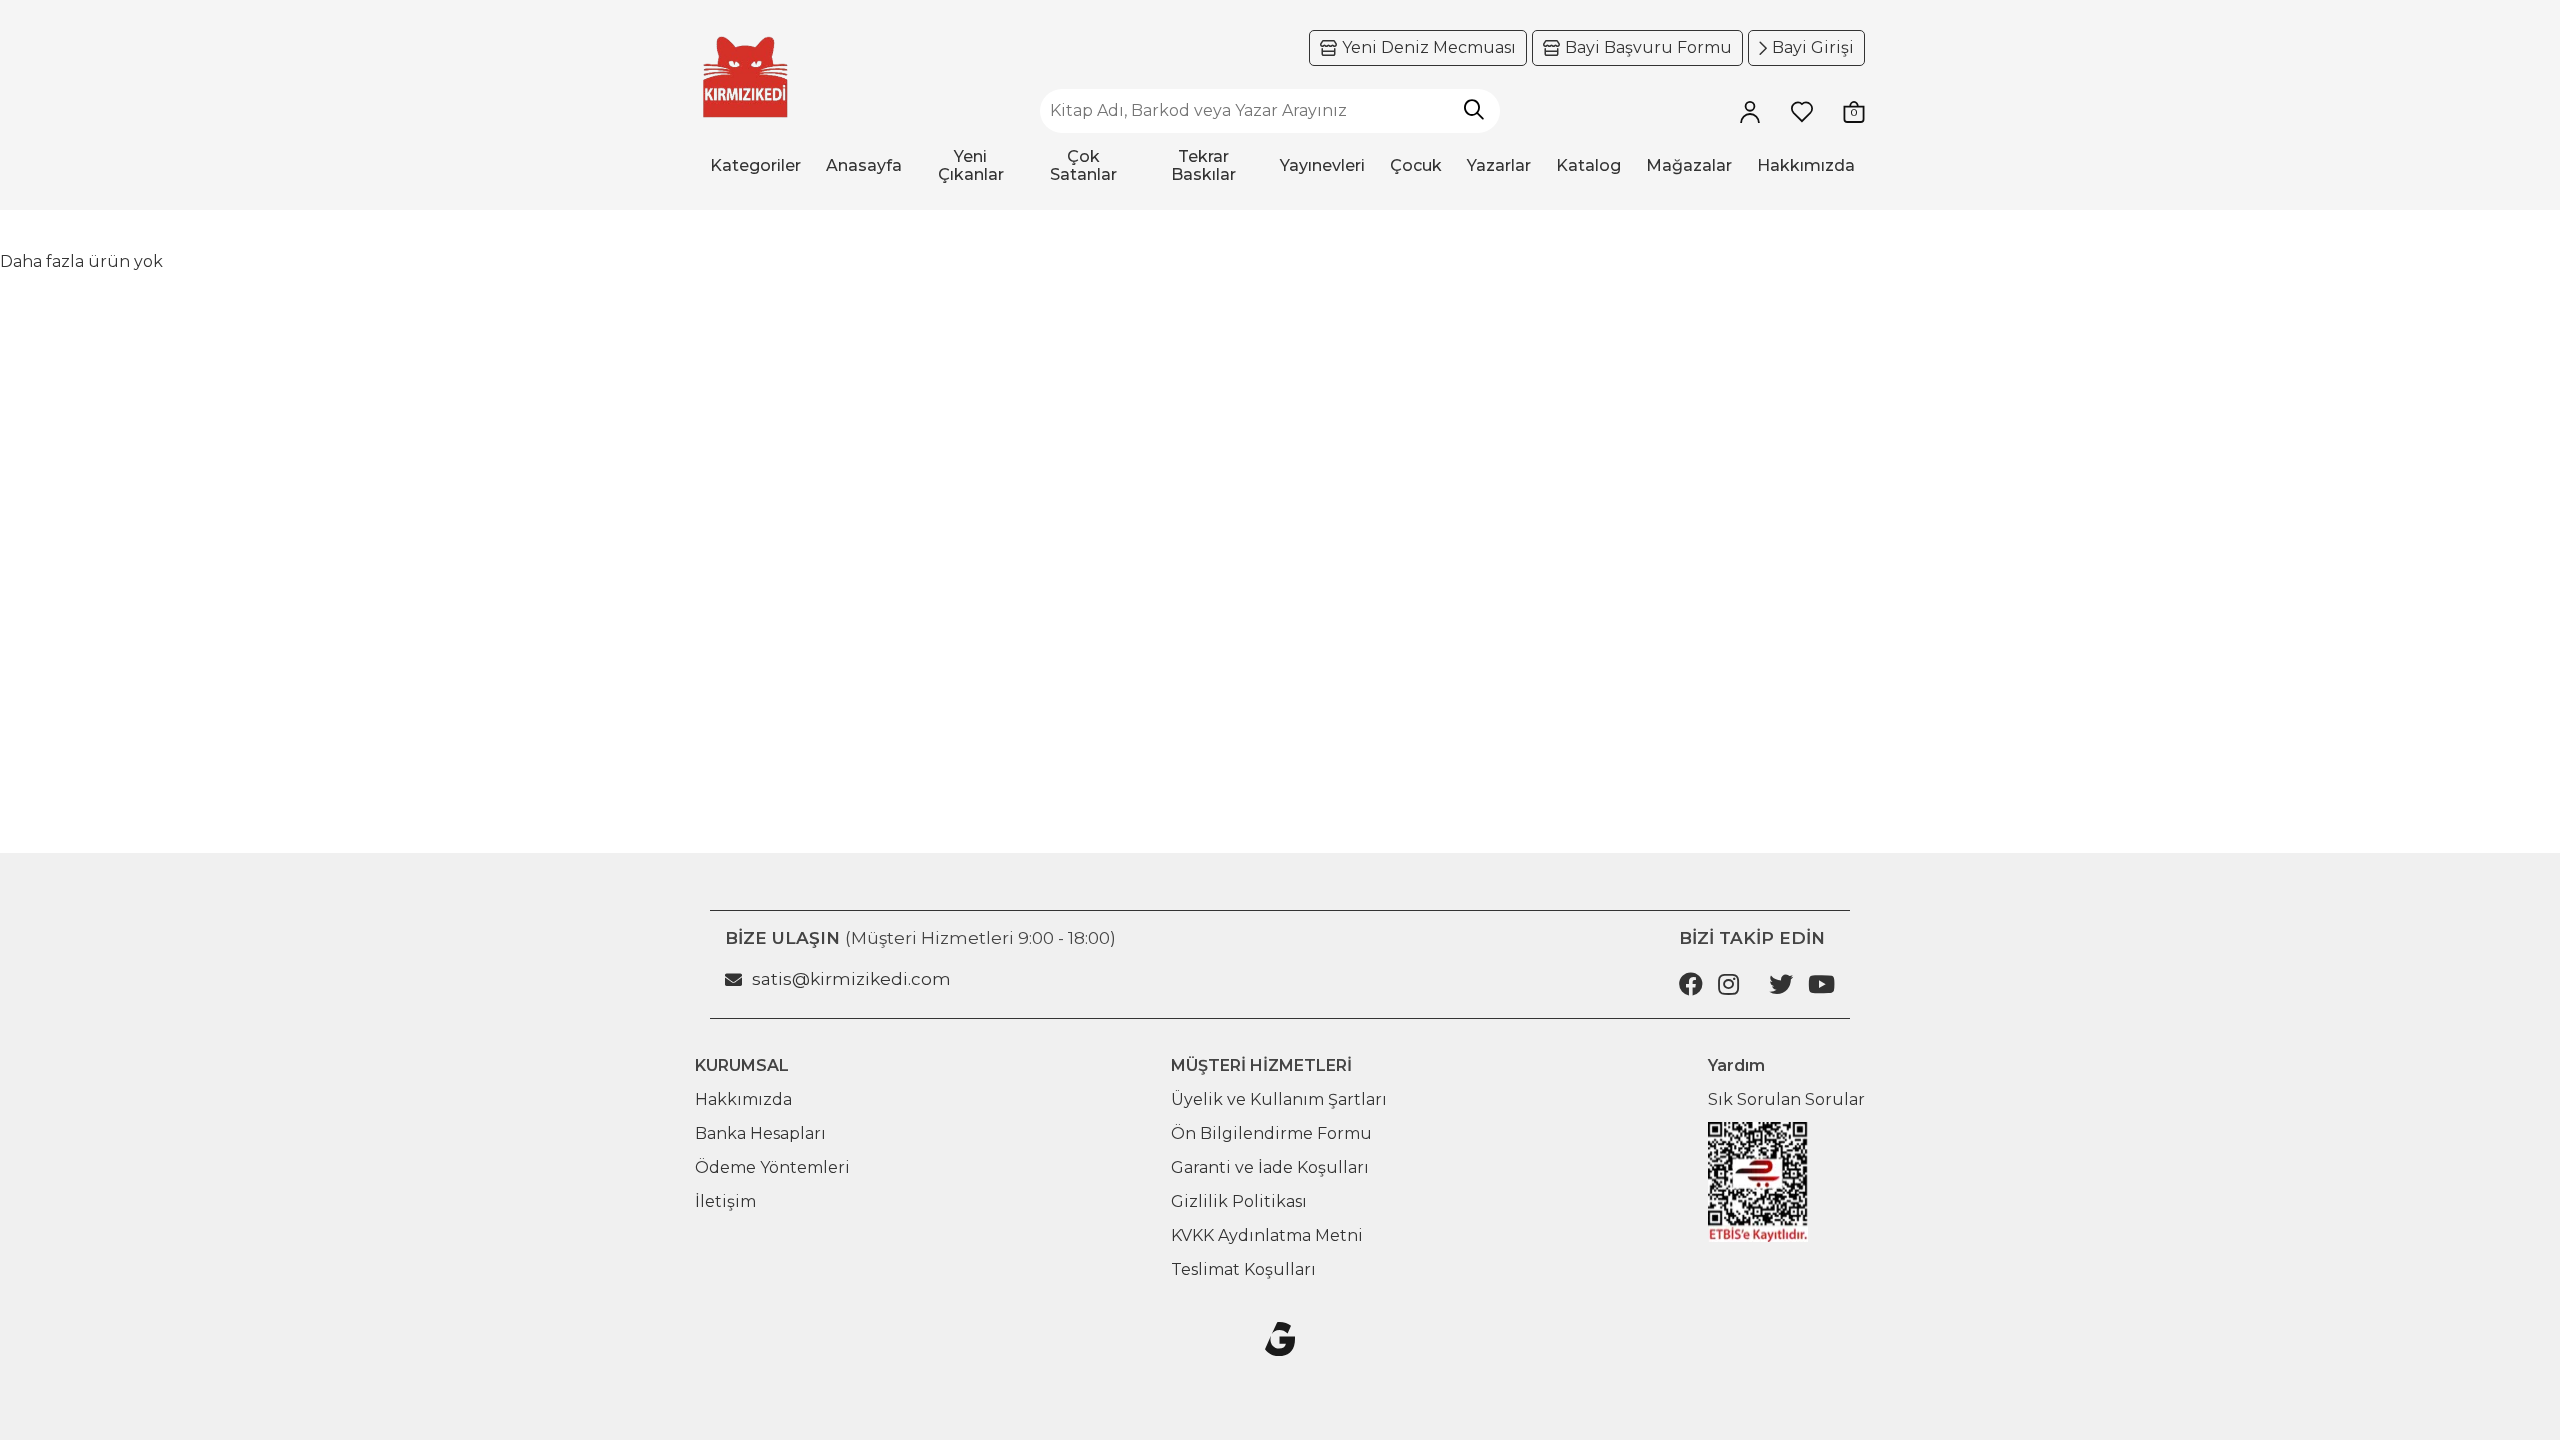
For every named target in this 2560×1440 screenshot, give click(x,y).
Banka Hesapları (760, 1133)
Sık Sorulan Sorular (1786, 1099)
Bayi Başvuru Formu (1648, 47)
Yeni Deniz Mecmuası (1429, 47)
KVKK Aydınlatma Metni (1267, 1235)
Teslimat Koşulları (1243, 1269)
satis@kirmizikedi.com (851, 979)
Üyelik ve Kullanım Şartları (1279, 1099)
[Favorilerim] (1802, 111)
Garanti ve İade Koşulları (1270, 1167)
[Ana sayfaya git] (745, 77)
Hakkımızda (743, 1099)
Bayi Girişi (1813, 47)
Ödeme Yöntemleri (772, 1167)
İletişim (725, 1201)
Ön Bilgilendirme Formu (1271, 1133)
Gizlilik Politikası (1239, 1201)
